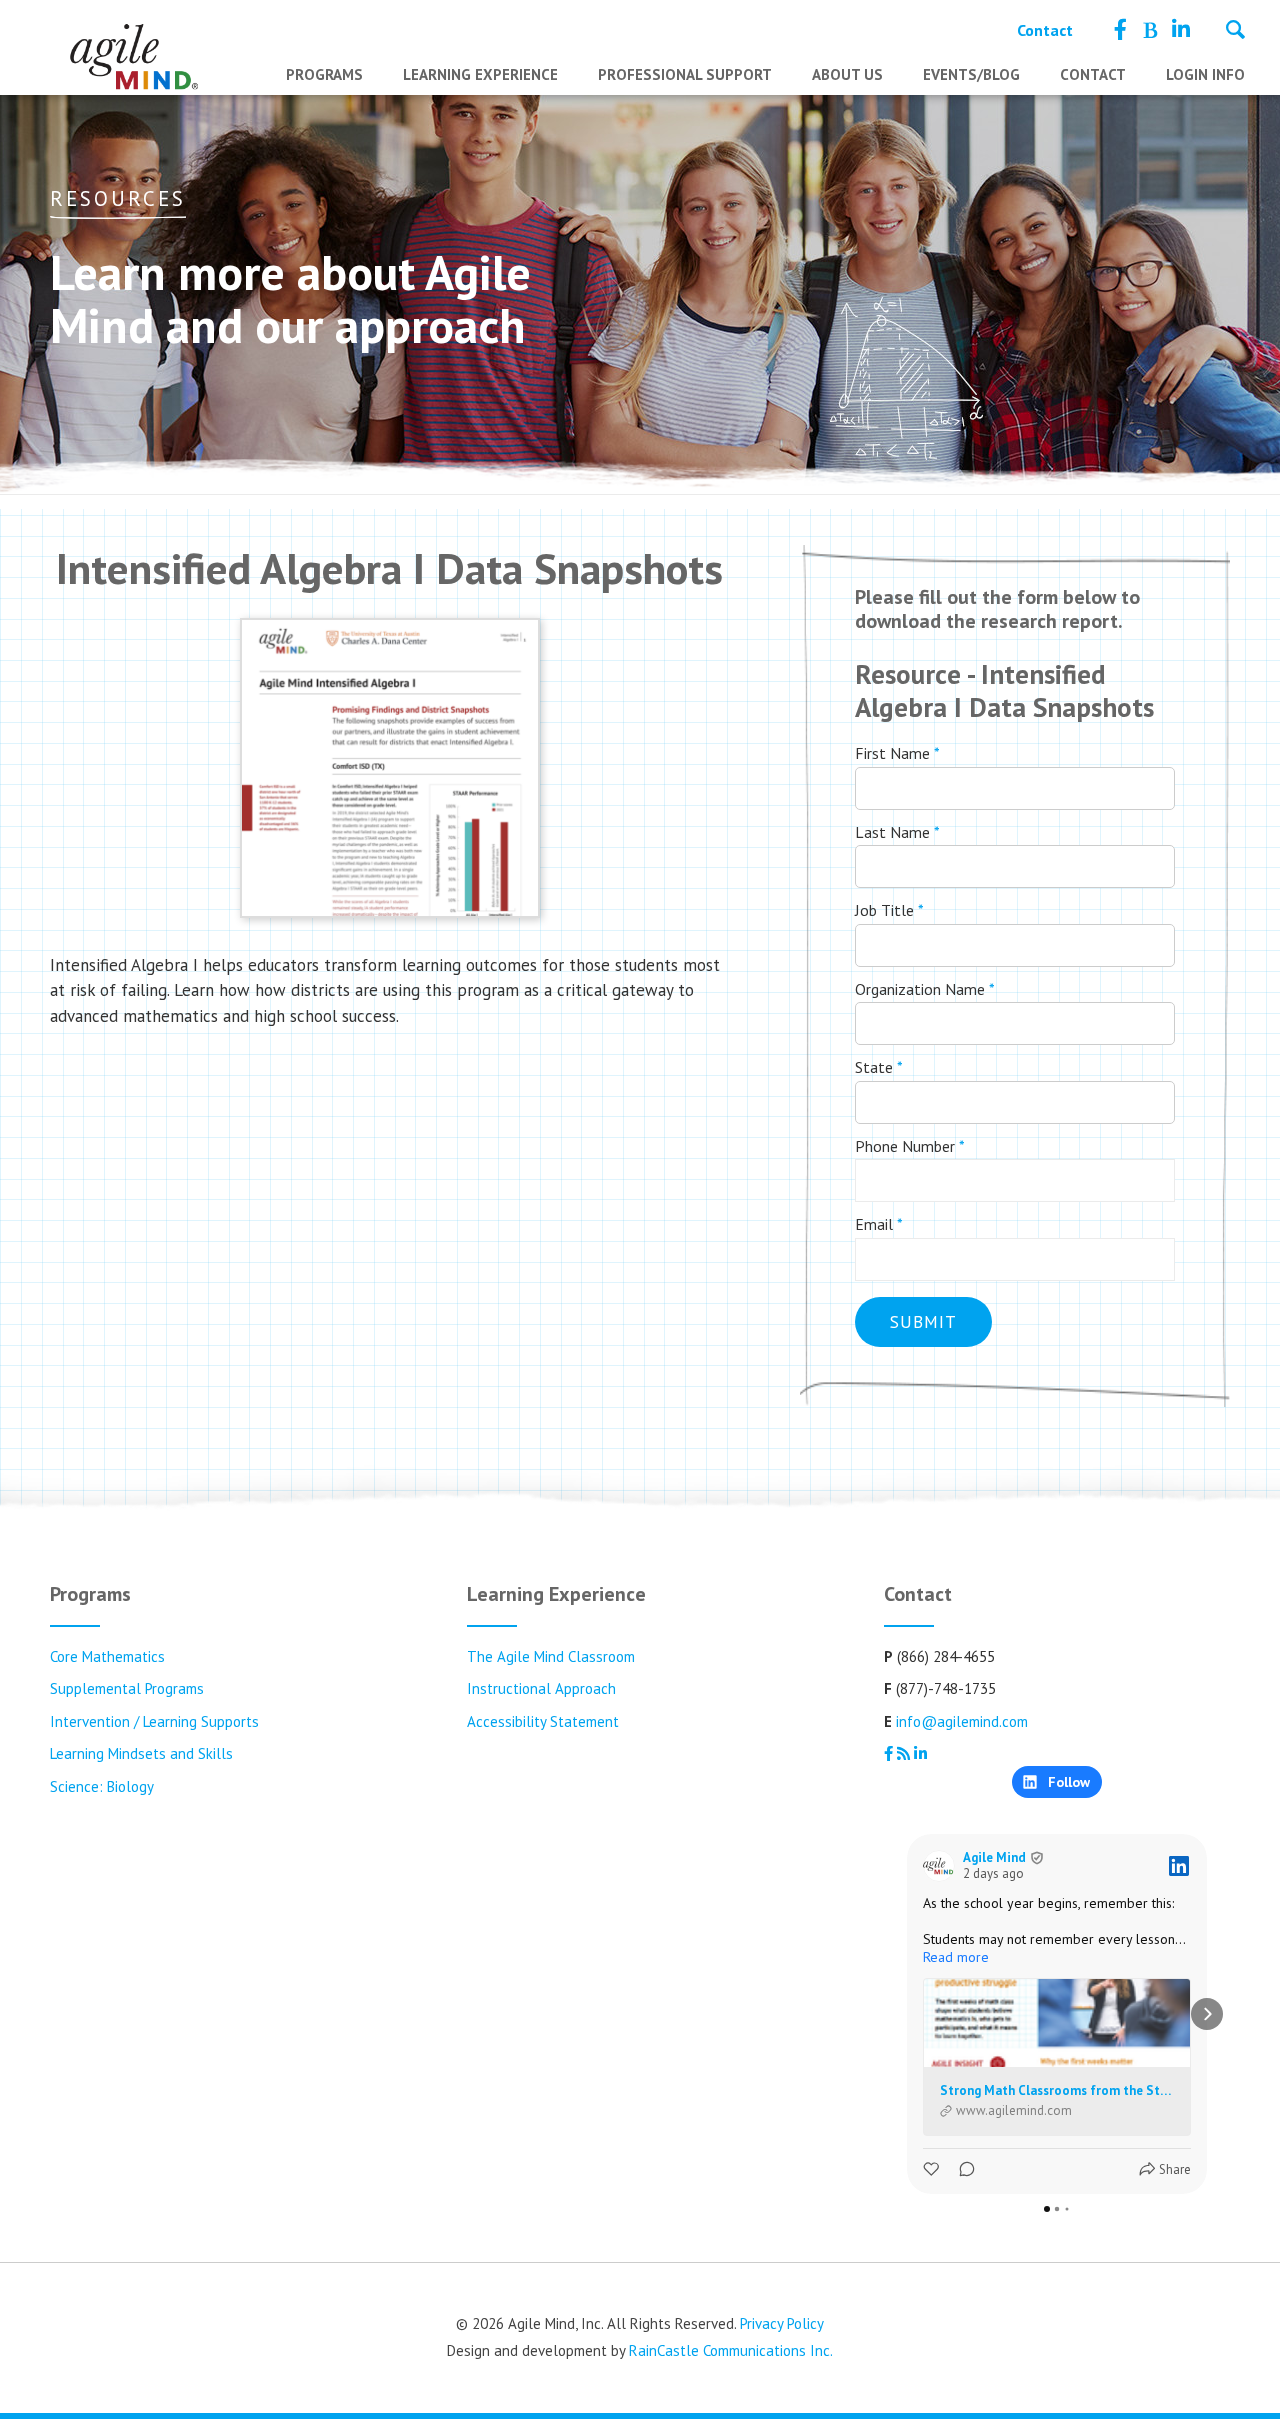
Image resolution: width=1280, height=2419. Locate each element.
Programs (324, 74)
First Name (897, 753)
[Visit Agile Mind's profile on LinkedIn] (939, 1866)
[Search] (1235, 32)
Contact (1045, 30)
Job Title (889, 910)
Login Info (1205, 74)
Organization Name (925, 989)
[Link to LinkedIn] (1181, 30)
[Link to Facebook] (1120, 30)
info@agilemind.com (962, 1721)
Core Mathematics (107, 1656)
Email (879, 1224)
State (879, 1067)
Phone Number (910, 1146)
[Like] (933, 2169)
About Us (847, 74)
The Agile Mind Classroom (551, 1656)
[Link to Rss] (1149, 30)
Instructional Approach (541, 1688)
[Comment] (961, 2169)
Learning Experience (480, 74)
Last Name (897, 832)
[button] (907, 2014)
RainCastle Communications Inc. (731, 2350)
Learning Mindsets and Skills (141, 1753)
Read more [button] (956, 1957)
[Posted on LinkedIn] (1179, 1866)
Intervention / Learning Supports (154, 1721)
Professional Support (685, 74)
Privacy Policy (782, 2323)
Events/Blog (971, 74)
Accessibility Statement (543, 1721)
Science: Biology (102, 1786)
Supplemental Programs (127, 1688)
